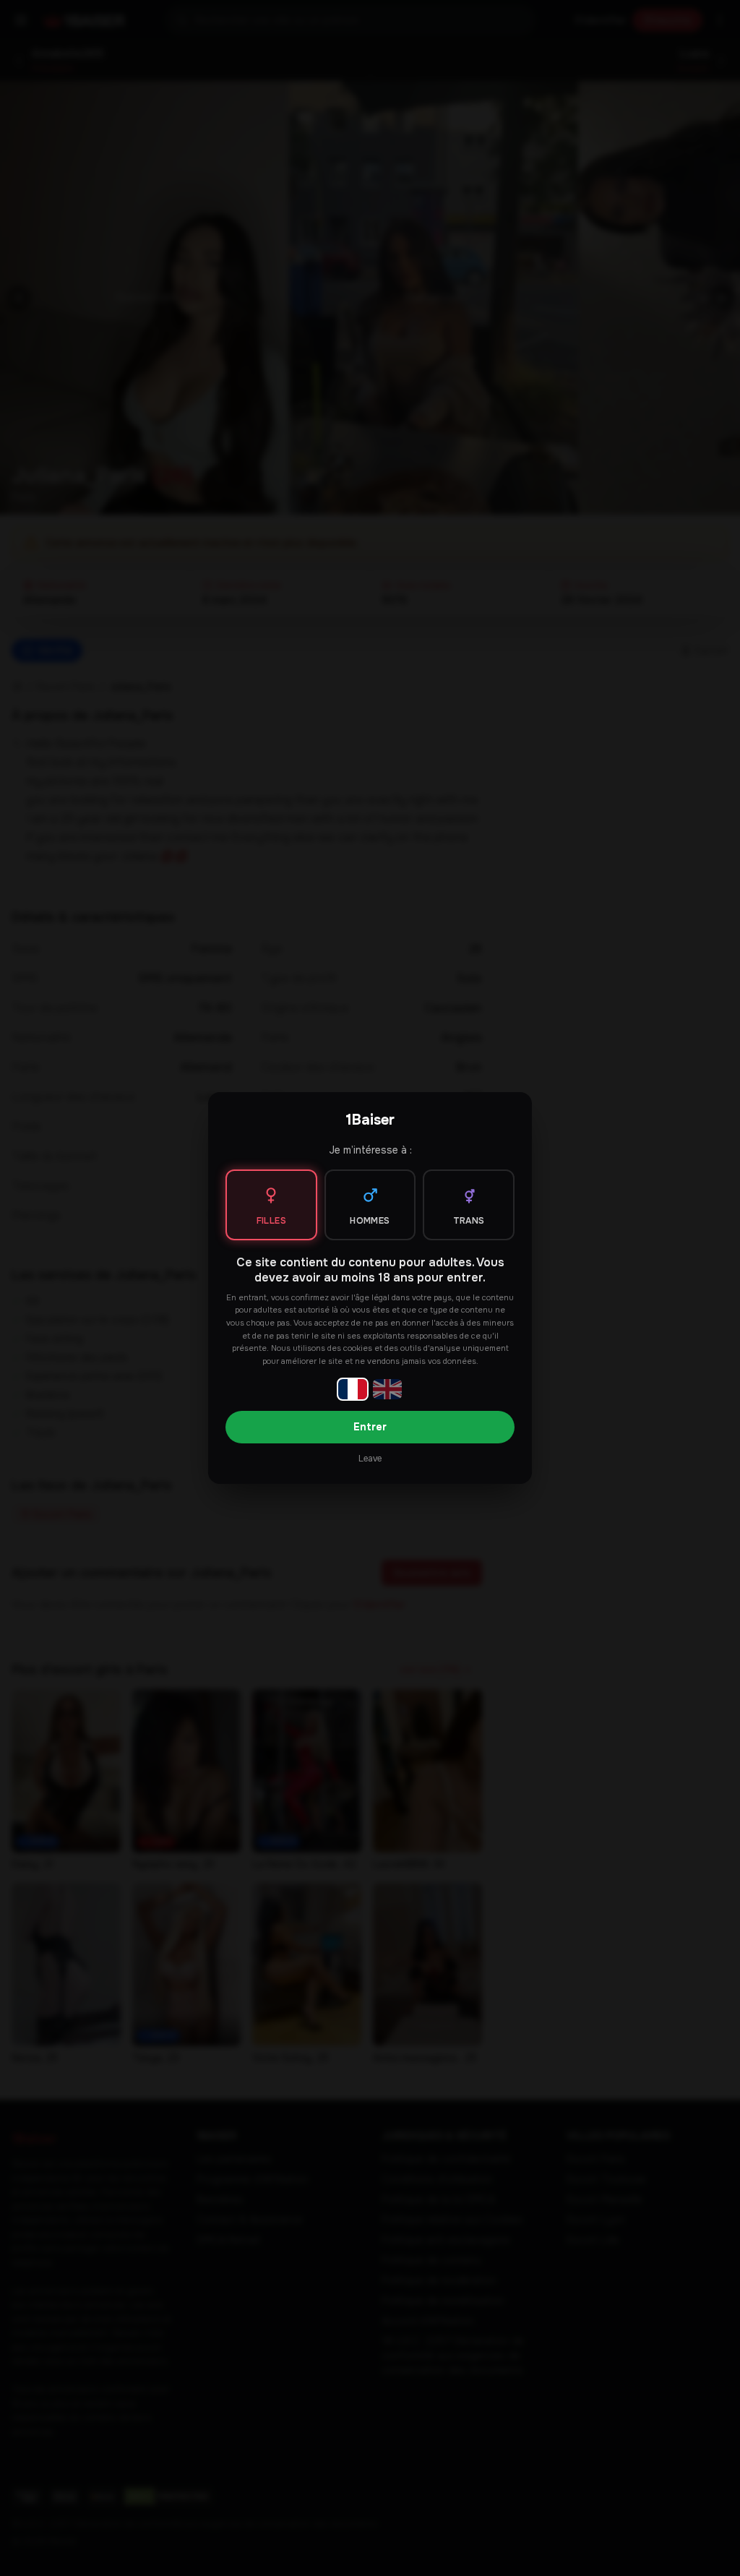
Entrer (370, 1427)
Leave (370, 1459)
